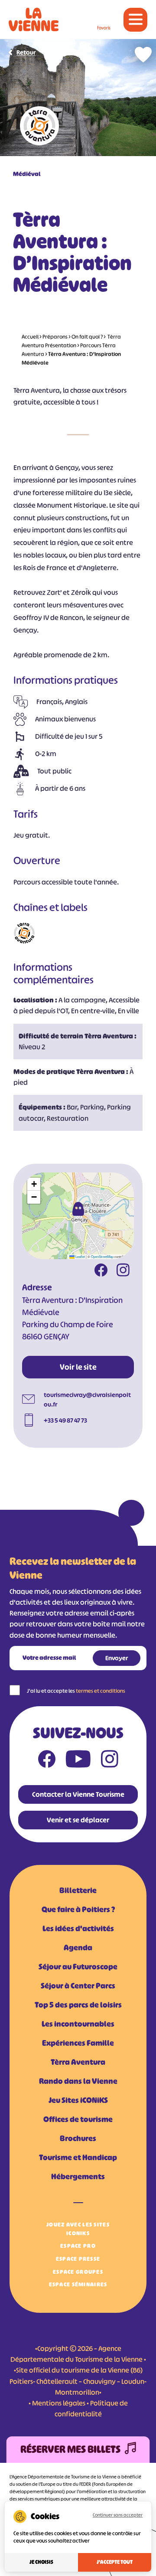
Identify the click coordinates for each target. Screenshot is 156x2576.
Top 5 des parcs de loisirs (78, 2005)
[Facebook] (101, 1271)
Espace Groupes (78, 2272)
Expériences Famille (78, 2043)
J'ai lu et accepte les (76, 1691)
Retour (26, 52)
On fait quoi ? (87, 337)
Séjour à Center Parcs (78, 1986)
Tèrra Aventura (78, 2062)
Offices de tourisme (78, 2119)
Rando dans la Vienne (78, 2081)
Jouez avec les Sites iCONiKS (78, 2229)
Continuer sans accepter (118, 2515)
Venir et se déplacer (78, 1820)
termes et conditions (101, 1691)
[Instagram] (123, 1271)
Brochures (78, 2139)
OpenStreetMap (102, 1256)
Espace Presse (78, 2259)
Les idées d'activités (78, 1929)
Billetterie (78, 1890)
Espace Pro (78, 2246)
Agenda (78, 1948)
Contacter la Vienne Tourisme (78, 1794)
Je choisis (41, 2562)
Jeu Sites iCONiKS (78, 2100)
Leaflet (80, 1256)
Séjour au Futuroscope (78, 1967)
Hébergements (78, 2177)
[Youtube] (78, 1761)
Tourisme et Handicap (78, 2158)
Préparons (55, 337)
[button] (78, 1209)
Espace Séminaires (78, 2284)
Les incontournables (78, 2024)
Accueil (30, 337)
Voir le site (78, 1367)
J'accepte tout (115, 2562)
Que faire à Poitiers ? (78, 1910)
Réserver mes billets (70, 2449)
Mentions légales (59, 2403)
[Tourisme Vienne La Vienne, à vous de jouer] (34, 20)
